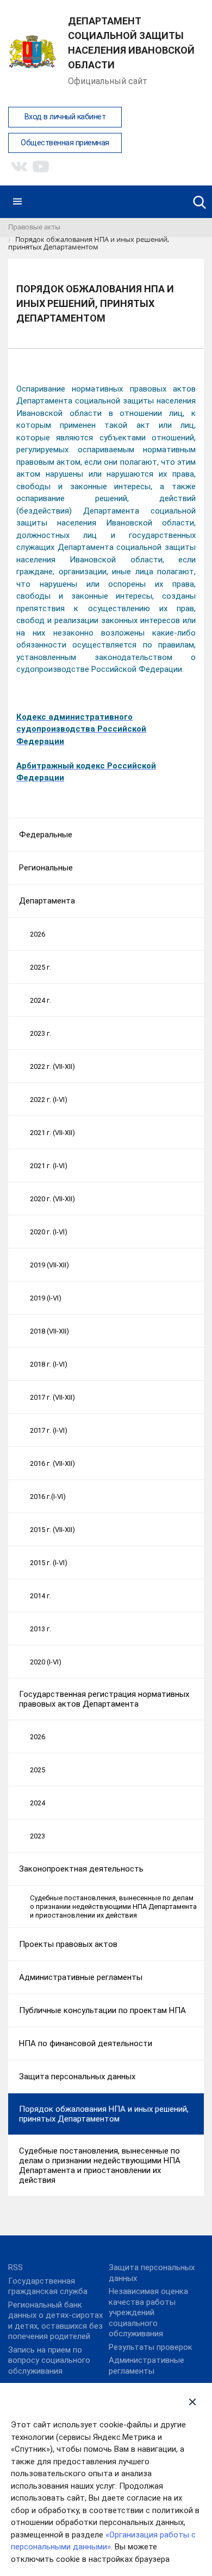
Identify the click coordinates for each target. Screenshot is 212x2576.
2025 (38, 1770)
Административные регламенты (81, 1977)
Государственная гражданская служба (48, 2286)
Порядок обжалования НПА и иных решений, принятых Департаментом (104, 2114)
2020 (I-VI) (46, 1662)
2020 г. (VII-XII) (52, 1199)
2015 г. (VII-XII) (52, 1530)
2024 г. (40, 1000)
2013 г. (40, 1629)
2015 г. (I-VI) (49, 1563)
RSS (15, 2267)
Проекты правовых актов (68, 1944)
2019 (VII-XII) (49, 1265)
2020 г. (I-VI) (49, 1232)
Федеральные (46, 835)
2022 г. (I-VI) (49, 1100)
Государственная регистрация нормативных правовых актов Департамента (104, 1699)
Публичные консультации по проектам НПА (102, 2010)
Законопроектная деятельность (81, 1869)
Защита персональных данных (77, 2077)
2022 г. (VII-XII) (52, 1066)
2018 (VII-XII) (49, 1331)
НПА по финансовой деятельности (86, 2043)
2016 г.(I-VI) (48, 1497)
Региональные (46, 868)
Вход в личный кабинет (65, 117)
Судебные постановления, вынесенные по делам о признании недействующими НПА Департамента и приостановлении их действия (113, 1906)
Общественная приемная (65, 143)
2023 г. (40, 1033)
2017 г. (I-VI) (49, 1430)
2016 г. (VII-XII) (52, 1463)
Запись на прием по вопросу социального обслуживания (49, 2360)
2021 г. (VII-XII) (52, 1133)
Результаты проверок (151, 2347)
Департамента (47, 901)
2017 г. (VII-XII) (52, 1397)
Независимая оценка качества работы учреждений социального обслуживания (148, 2312)
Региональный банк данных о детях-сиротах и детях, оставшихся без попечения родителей (55, 2321)
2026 (38, 934)
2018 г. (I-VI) (49, 1364)
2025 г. (40, 967)
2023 (38, 1836)
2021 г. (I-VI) (49, 1166)
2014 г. (40, 1596)
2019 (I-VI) (46, 1298)
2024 (38, 1803)
